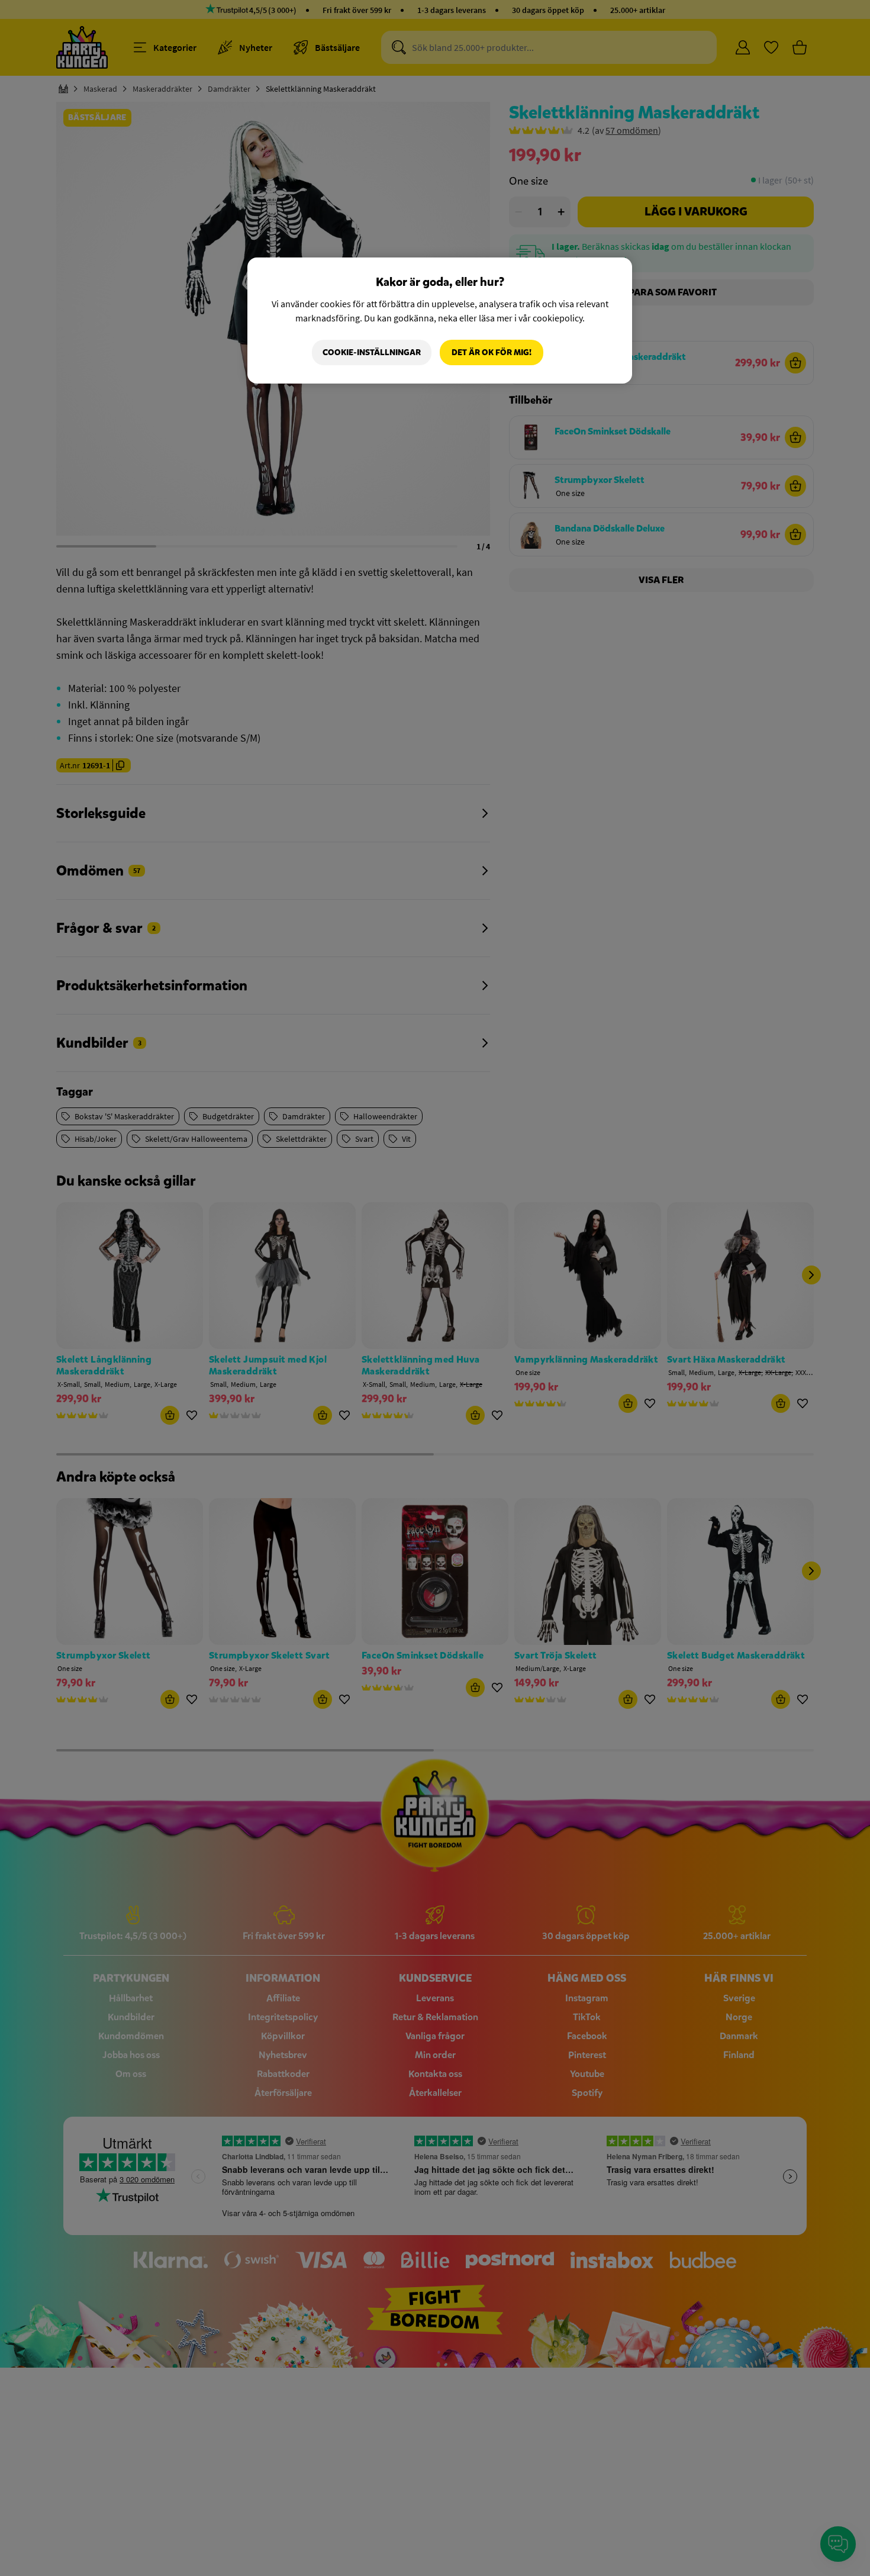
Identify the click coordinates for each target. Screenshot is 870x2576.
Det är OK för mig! (492, 352)
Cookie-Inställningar (372, 352)
